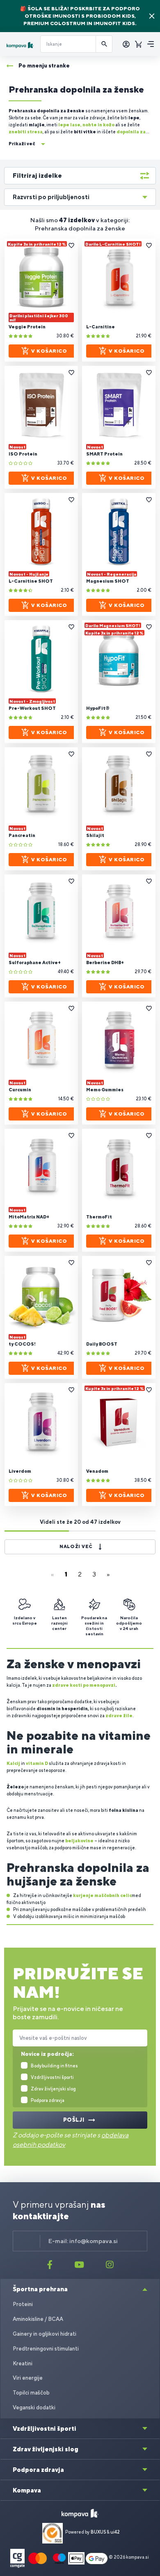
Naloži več (76, 1546)
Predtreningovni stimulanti (46, 2349)
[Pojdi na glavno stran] (20, 45)
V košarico (49, 351)
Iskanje (104, 44)
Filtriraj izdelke (37, 176)
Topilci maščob (31, 2393)
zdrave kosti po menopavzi (84, 1685)
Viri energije (28, 2378)
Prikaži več (22, 144)
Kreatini (23, 2363)
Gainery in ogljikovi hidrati (45, 2334)
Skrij (152, 16)
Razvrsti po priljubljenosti (51, 197)
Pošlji (74, 2120)
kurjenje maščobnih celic (102, 1895)
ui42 (115, 2532)
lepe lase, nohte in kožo (86, 125)
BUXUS (98, 2532)
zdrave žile (119, 1716)
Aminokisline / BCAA (38, 2319)
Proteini (23, 2304)
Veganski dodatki (34, 2407)
